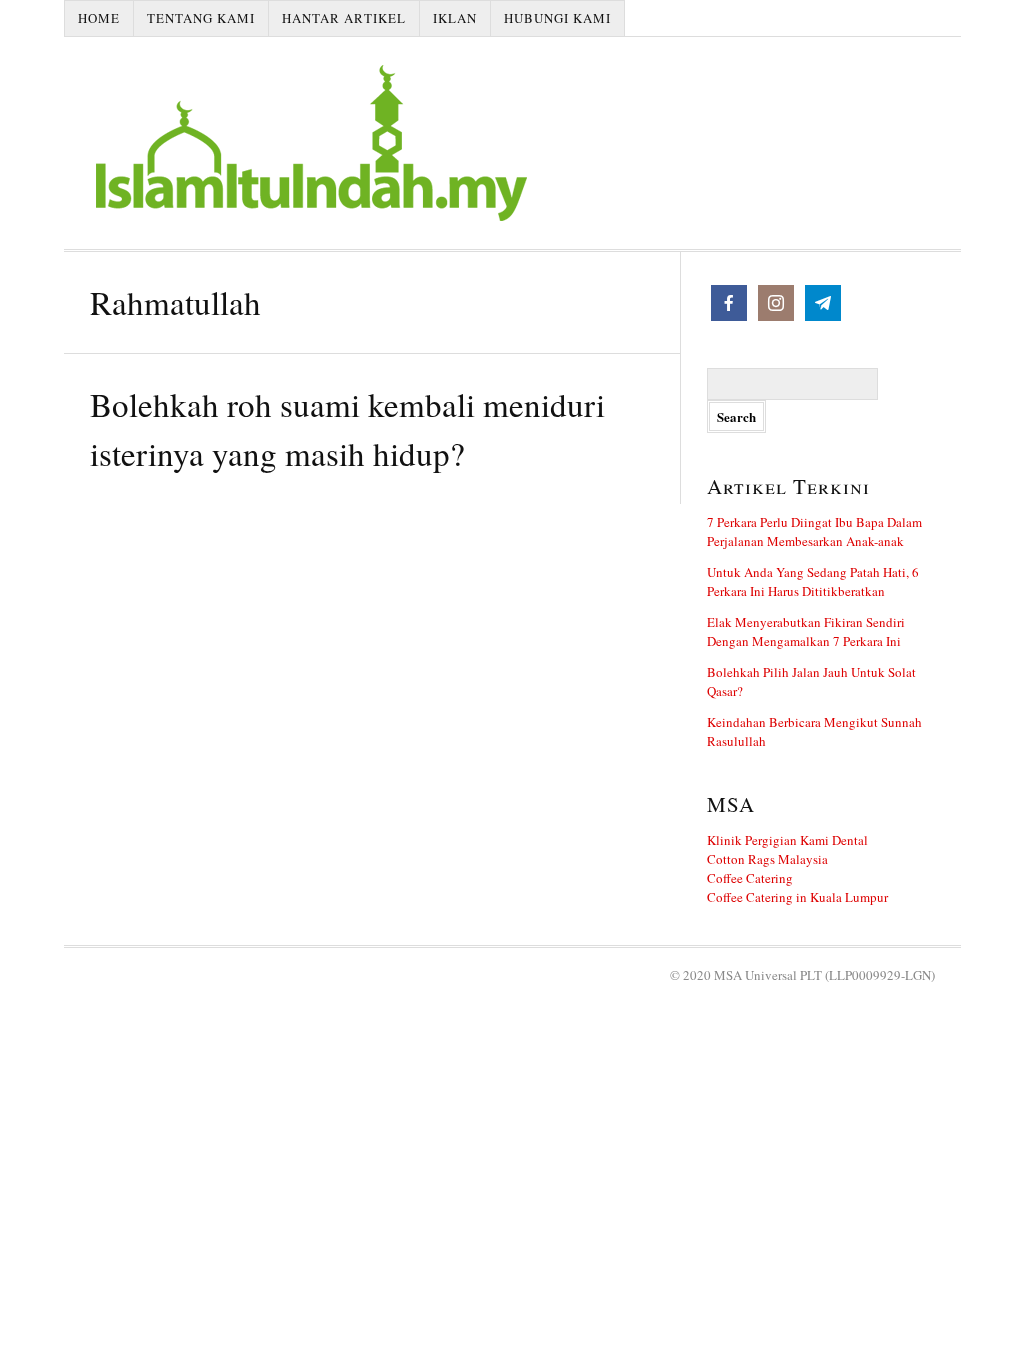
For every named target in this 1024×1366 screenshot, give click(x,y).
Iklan (455, 18)
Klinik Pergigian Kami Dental (787, 840)
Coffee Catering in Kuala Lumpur (797, 897)
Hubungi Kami (557, 18)
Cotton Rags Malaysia (767, 859)
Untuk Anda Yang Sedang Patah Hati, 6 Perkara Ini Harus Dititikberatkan (813, 581)
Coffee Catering (750, 878)
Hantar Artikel (344, 18)
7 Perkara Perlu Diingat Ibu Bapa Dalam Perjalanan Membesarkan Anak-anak (814, 531)
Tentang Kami (201, 18)
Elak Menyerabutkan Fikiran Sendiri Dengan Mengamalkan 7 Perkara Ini (806, 631)
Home (99, 18)
